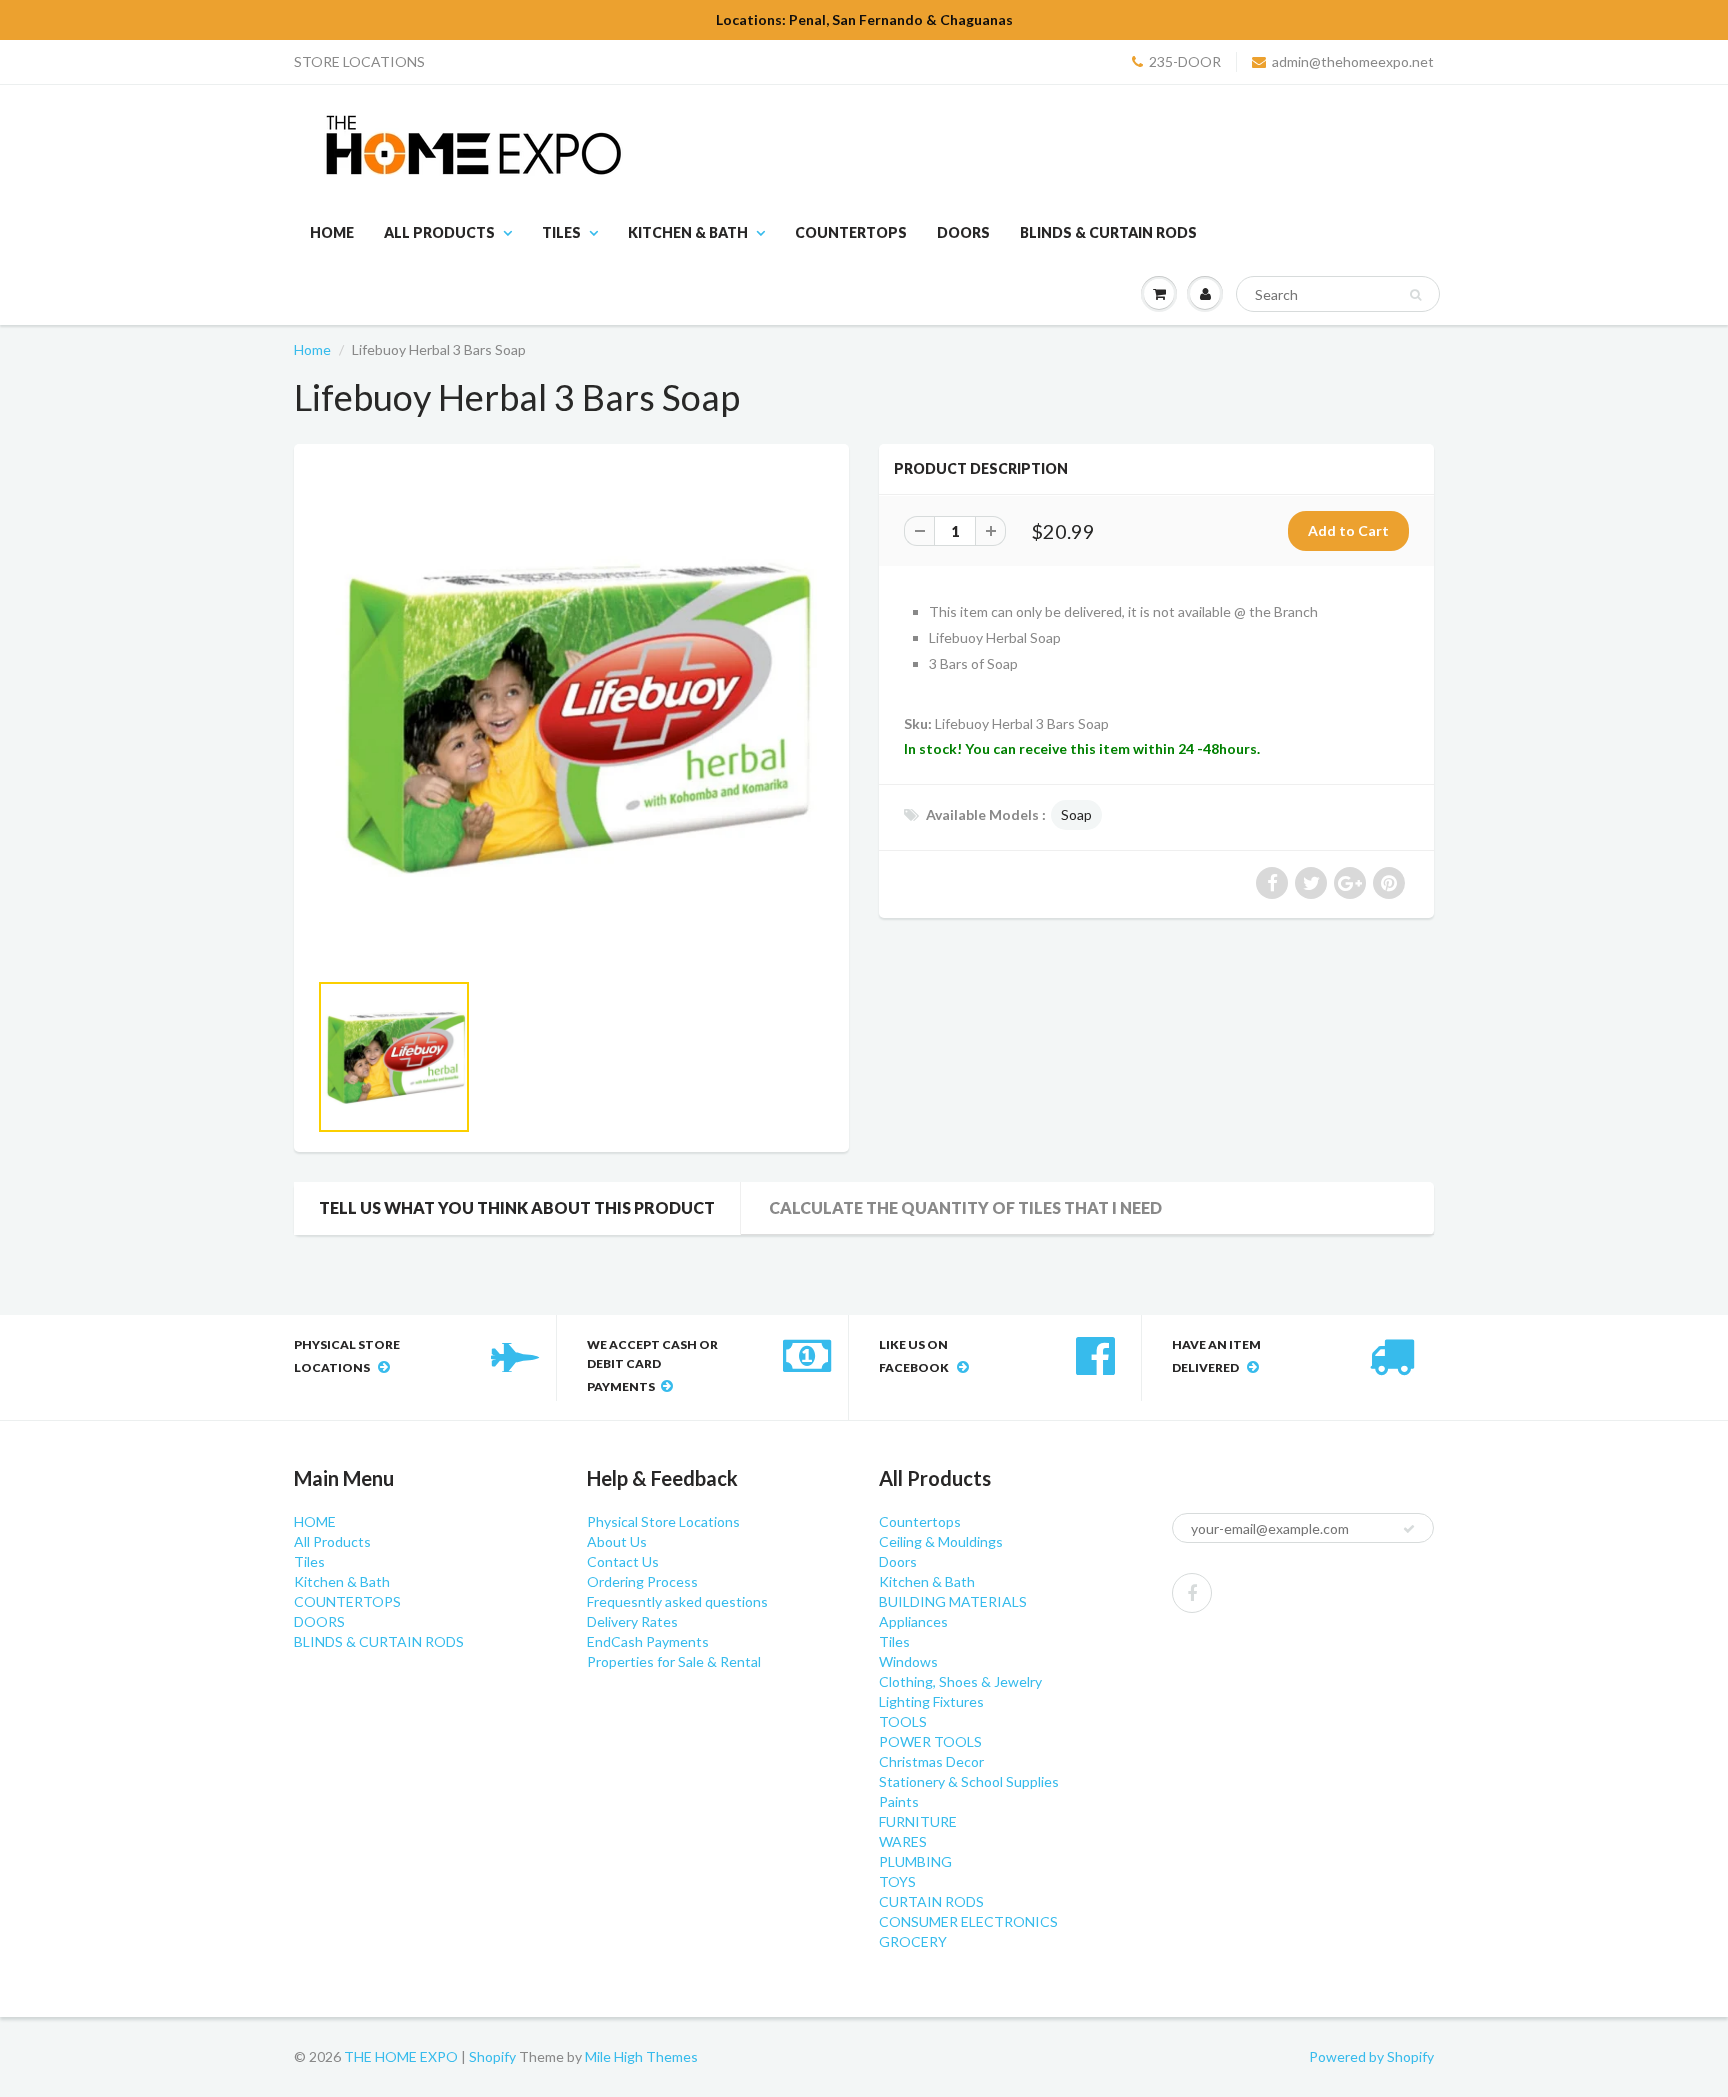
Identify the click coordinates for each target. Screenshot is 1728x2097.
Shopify (492, 2056)
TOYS (897, 1881)
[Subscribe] (1409, 1529)
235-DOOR (1185, 61)
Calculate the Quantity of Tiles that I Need (965, 1207)
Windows (908, 1661)
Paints (899, 1801)
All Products (439, 232)
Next (900, 1082)
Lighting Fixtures (931, 1701)
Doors (898, 1561)
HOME (332, 232)
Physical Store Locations (663, 1521)
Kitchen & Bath (688, 232)
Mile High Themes (641, 2056)
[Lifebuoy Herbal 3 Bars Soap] (571, 716)
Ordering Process (642, 1581)
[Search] (1415, 295)
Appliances (913, 1621)
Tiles (561, 232)
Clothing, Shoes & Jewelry (960, 1681)
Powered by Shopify (1371, 2056)
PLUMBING (915, 1861)
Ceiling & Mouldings (941, 1541)
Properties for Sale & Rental (674, 1661)
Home (312, 349)
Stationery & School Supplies (969, 1781)
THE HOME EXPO (402, 2056)
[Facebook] (1192, 1593)
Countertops (920, 1521)
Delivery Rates (632, 1621)
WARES (903, 1841)
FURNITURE (918, 1821)
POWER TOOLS (930, 1741)
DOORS (963, 232)
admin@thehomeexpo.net (1353, 61)
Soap (1076, 814)
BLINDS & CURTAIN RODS (1108, 232)
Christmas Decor (931, 1761)
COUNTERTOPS (851, 232)
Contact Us (623, 1561)
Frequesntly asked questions (677, 1601)
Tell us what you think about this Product (517, 1207)
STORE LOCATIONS (359, 61)
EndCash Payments (648, 1641)
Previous (245, 1082)
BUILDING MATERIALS (953, 1601)
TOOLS (903, 1721)
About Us (617, 1541)
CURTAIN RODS (931, 1901)
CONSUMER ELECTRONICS (968, 1921)
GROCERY (913, 1941)
